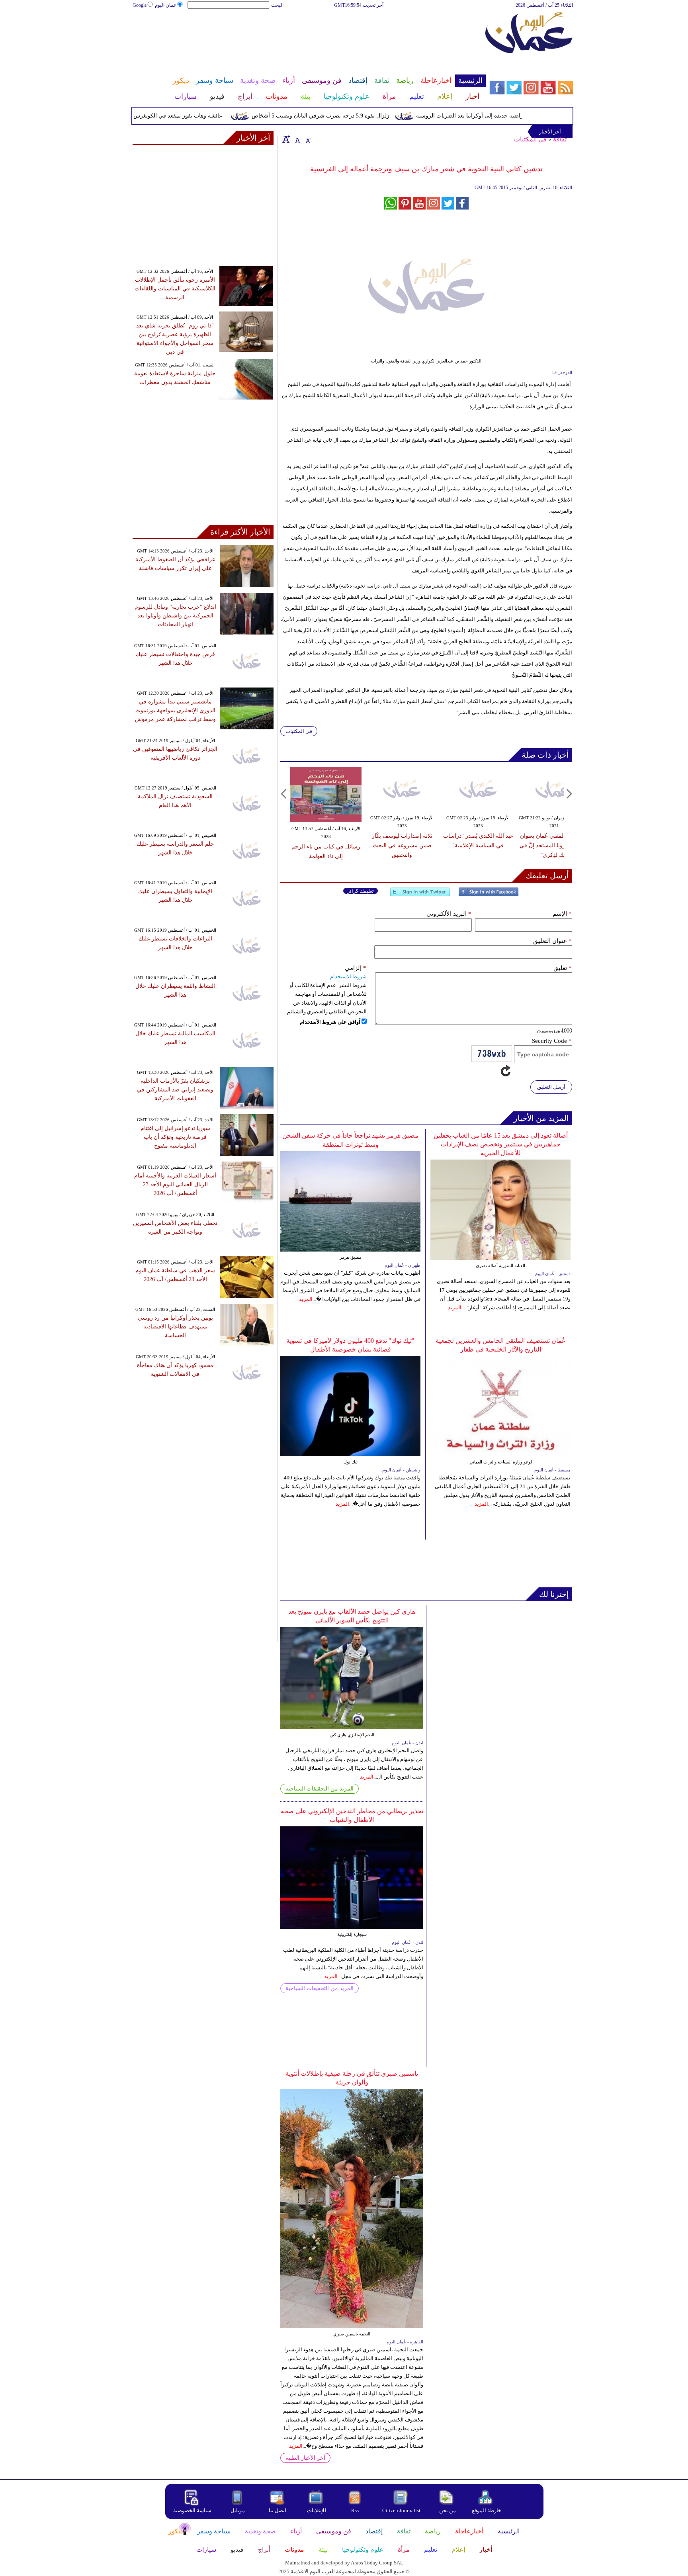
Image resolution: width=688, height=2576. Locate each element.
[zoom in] (286, 139)
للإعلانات (317, 2510)
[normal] (297, 139)
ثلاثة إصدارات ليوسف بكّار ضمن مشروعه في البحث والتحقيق (402, 845)
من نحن (448, 2510)
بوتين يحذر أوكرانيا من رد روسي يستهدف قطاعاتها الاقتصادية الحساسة (175, 1327)
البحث (277, 5)
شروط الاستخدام (348, 977)
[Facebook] (489, 895)
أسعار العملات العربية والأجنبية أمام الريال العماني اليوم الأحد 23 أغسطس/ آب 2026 (175, 1184)
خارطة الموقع (487, 2510)
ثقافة (560, 139)
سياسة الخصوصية (192, 2510)
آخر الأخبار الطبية (305, 2458)
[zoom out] (308, 139)
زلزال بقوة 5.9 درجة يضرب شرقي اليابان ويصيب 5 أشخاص (354, 116)
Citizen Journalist (401, 2510)
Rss (356, 2510)
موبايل (238, 2510)
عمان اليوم (166, 5)
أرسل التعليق (551, 1087)
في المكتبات (530, 139)
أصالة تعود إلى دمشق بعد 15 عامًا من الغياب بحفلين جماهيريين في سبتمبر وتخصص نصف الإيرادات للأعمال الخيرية (501, 1144)
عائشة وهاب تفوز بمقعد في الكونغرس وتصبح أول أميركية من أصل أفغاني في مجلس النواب (149, 116)
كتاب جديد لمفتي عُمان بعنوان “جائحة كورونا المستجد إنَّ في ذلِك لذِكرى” (554, 845)
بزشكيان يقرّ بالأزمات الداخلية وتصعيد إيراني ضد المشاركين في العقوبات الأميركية (175, 1090)
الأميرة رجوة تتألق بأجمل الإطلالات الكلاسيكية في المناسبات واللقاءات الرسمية (175, 289)
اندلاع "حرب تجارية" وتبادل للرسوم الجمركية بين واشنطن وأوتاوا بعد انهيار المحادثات (175, 616)
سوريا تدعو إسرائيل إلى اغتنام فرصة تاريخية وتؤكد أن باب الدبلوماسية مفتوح (175, 1137)
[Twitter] (420, 895)
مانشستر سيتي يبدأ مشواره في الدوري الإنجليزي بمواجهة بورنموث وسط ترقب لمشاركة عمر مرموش (175, 710)
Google (140, 5)
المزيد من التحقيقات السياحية (320, 1789)
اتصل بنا (278, 2510)
